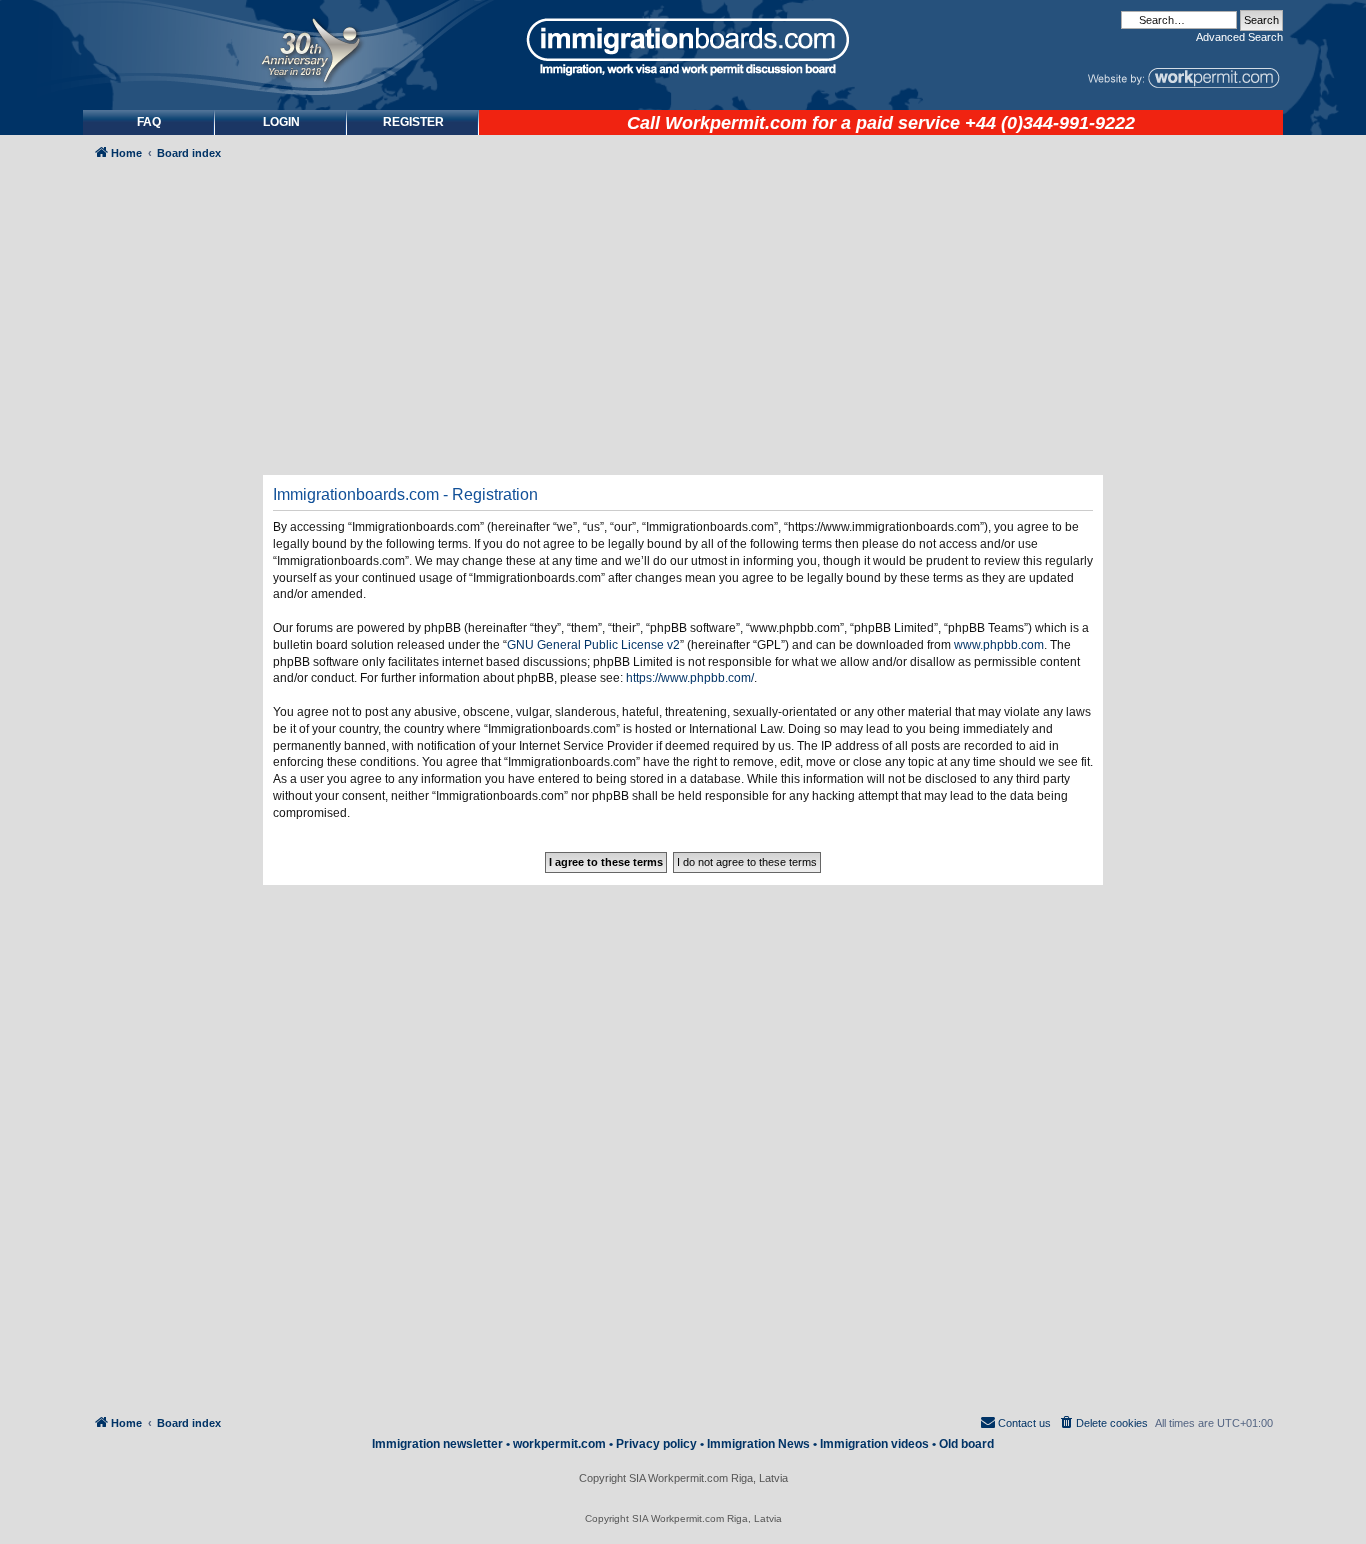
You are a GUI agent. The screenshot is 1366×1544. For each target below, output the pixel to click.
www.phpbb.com (999, 645)
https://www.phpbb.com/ (690, 678)
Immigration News (758, 1444)
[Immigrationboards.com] (683, 47)
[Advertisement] (167, 706)
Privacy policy (656, 1444)
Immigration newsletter (437, 1444)
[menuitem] (281, 122)
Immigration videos (874, 1444)
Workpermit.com (736, 123)
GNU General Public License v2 (593, 645)
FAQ (149, 122)
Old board (966, 1444)
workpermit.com (559, 1444)
